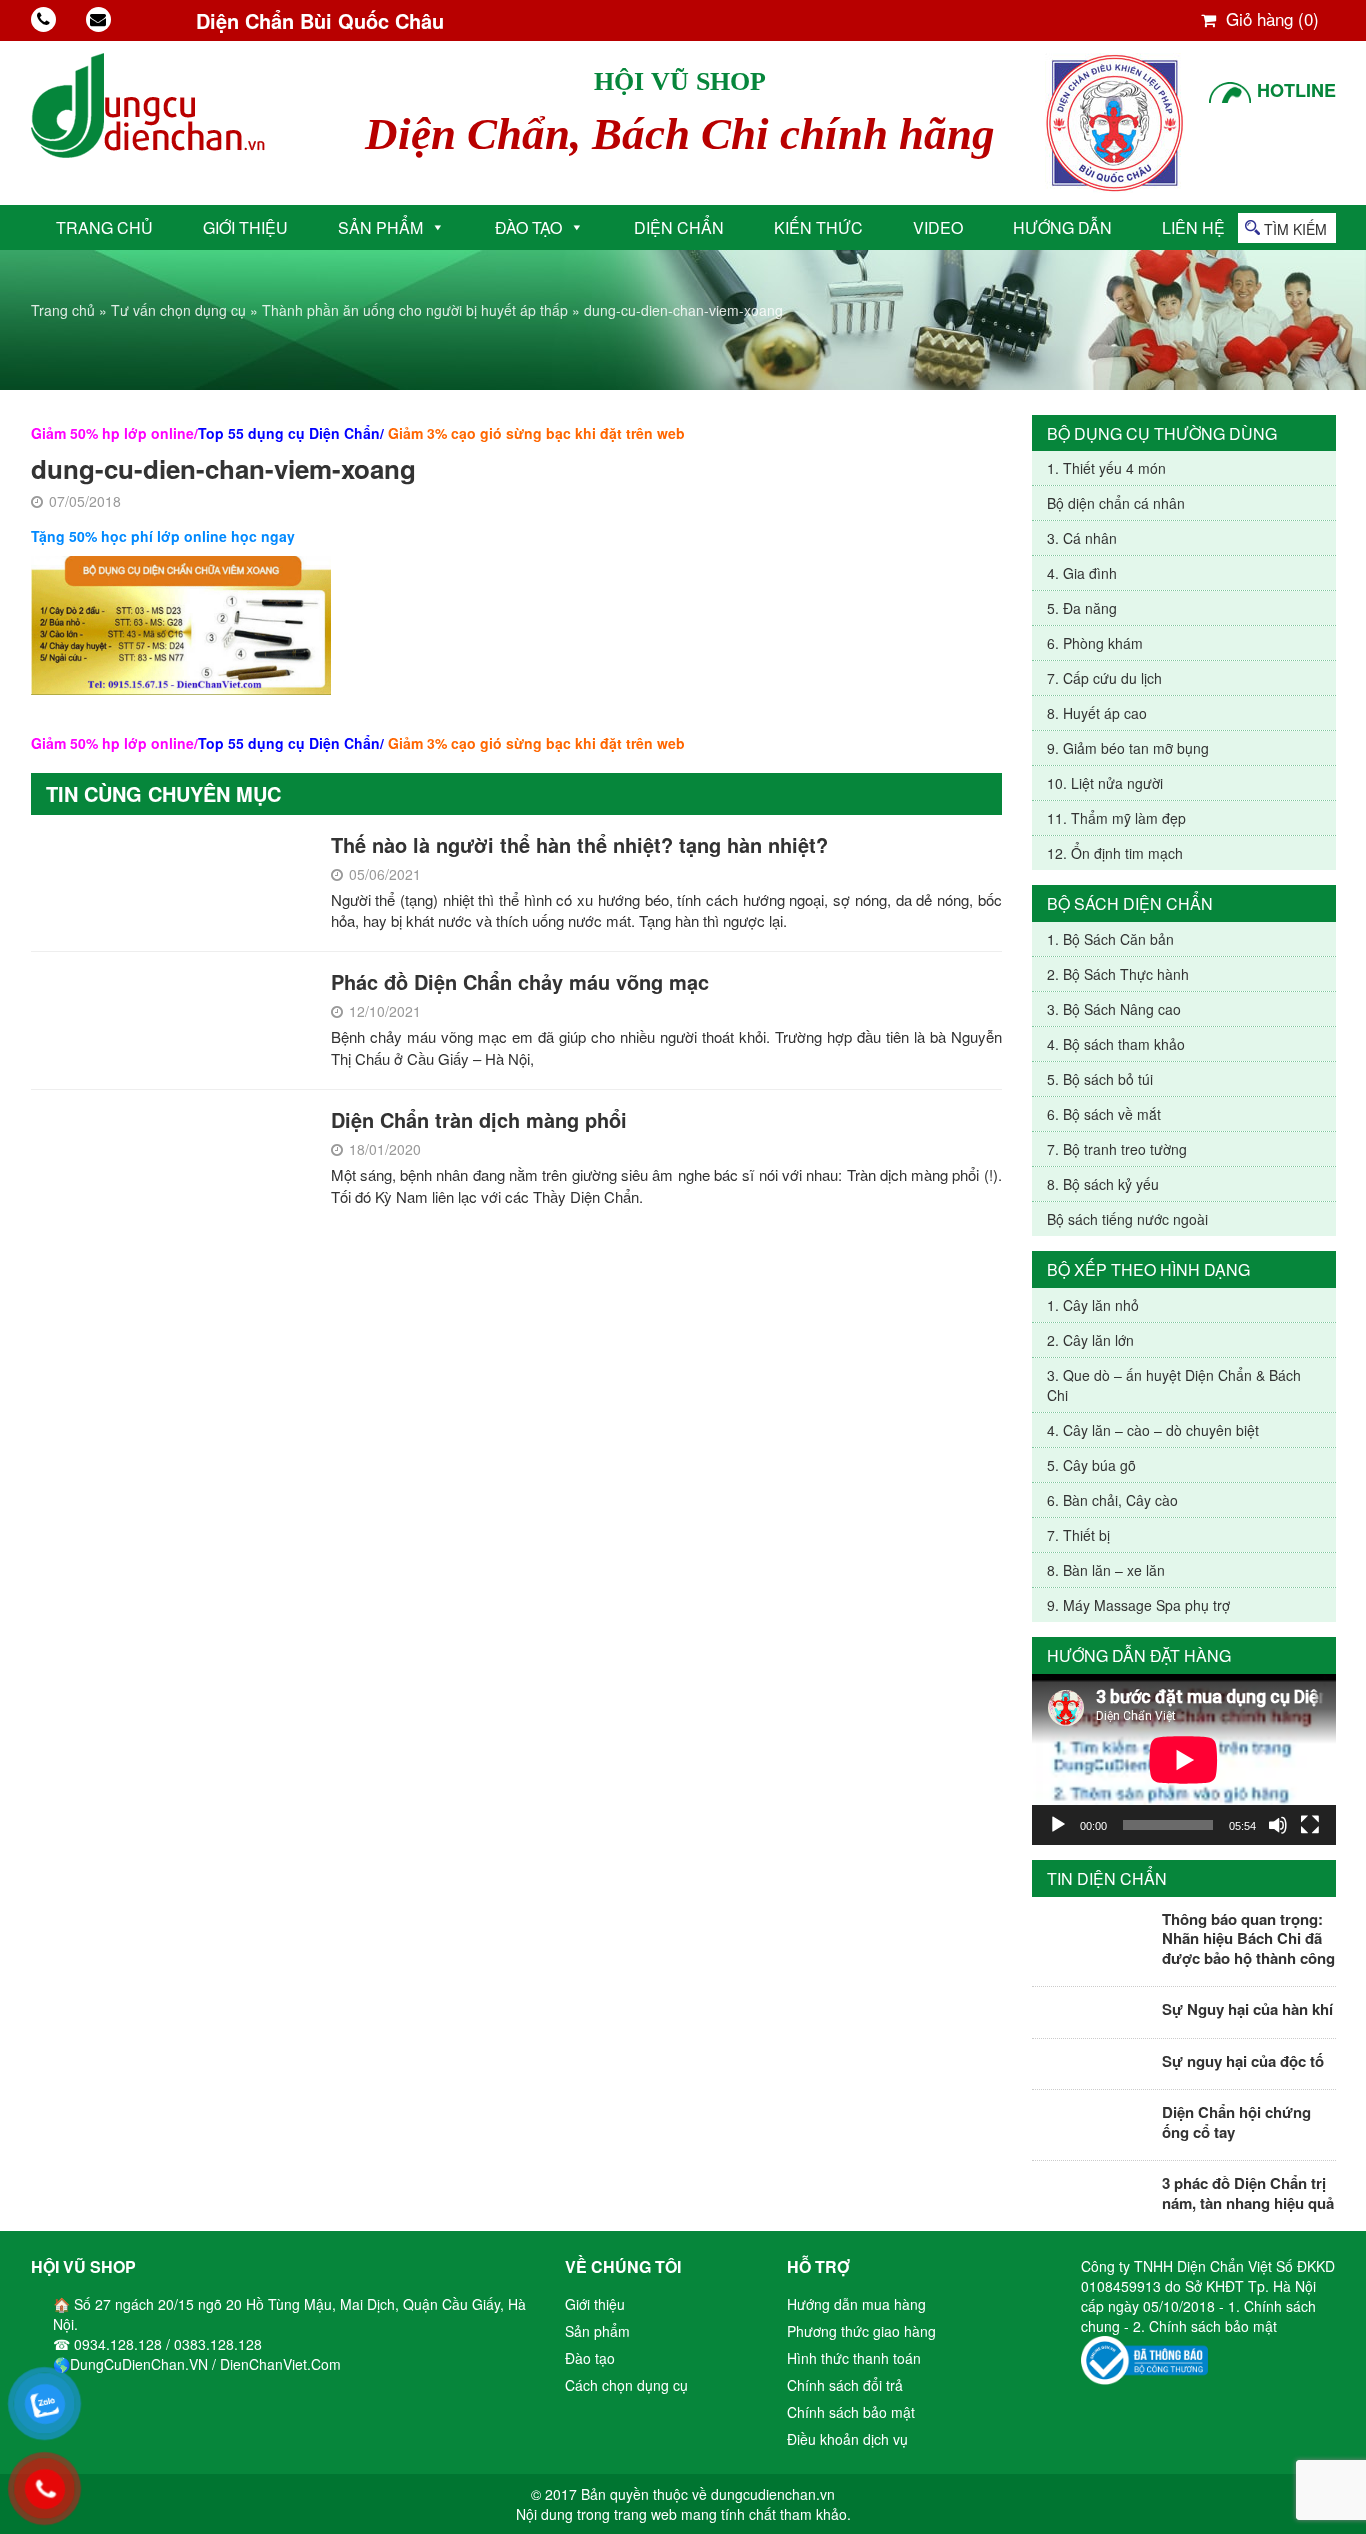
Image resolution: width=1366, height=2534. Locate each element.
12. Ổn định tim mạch (1115, 853)
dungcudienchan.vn (773, 2494)
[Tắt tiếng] (1278, 1825)
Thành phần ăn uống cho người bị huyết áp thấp (415, 310)
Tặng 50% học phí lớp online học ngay (163, 536)
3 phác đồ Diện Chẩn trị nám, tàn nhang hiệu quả (1248, 2193)
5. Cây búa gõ (1091, 1465)
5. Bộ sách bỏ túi (1100, 1079)
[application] (1184, 1759)
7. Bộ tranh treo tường (1117, 1149)
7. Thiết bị (1078, 1535)
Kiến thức (818, 227)
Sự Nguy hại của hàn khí (1247, 2009)
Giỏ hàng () (1270, 18)
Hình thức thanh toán (854, 2358)
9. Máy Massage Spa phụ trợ (1138, 1605)
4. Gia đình (1082, 573)
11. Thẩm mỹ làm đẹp (1116, 818)
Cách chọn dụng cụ (626, 2385)
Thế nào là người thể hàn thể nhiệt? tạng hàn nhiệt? (579, 844)
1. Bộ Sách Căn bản (1110, 939)
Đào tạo (528, 227)
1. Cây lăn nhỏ (1093, 1305)
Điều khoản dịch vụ (847, 2439)
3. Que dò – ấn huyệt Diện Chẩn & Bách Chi (1174, 1385)
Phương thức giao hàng (861, 2331)
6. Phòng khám (1095, 643)
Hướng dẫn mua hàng (856, 2304)
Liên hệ (1193, 227)
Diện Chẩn (679, 227)
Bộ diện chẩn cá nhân (1116, 503)
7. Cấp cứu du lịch (1104, 678)
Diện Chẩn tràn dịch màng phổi (479, 1119)
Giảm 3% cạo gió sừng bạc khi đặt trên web (536, 433)
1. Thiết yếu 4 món (1106, 468)
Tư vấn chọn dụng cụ (178, 310)
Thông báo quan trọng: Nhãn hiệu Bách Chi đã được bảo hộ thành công (1248, 1938)
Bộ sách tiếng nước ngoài (1127, 1219)
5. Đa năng (1082, 608)
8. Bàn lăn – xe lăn (1106, 1570)
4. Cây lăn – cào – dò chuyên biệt (1153, 1430)
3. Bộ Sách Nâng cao (1114, 1009)
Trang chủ (104, 227)
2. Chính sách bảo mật (1205, 2326)
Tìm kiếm (1295, 229)
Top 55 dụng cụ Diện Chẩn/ (291, 433)
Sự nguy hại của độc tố (1243, 2061)
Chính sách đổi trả (845, 2385)
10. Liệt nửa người (1105, 783)
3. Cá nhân (1082, 538)
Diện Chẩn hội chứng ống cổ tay (1236, 2122)
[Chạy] (1058, 1825)
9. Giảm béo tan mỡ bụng (1128, 748)
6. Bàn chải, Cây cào (1112, 1500)
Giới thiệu (245, 227)
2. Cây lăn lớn (1090, 1340)
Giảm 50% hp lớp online (112, 433)
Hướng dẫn (1062, 227)
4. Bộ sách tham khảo (1116, 1044)
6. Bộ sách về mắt (1104, 1114)
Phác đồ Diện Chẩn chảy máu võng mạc (520, 981)
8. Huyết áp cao (1097, 713)
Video (938, 227)
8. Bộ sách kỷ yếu (1103, 1184)
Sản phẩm (380, 227)
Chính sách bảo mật (851, 2412)
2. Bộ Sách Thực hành (1118, 974)
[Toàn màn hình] (1310, 1825)
